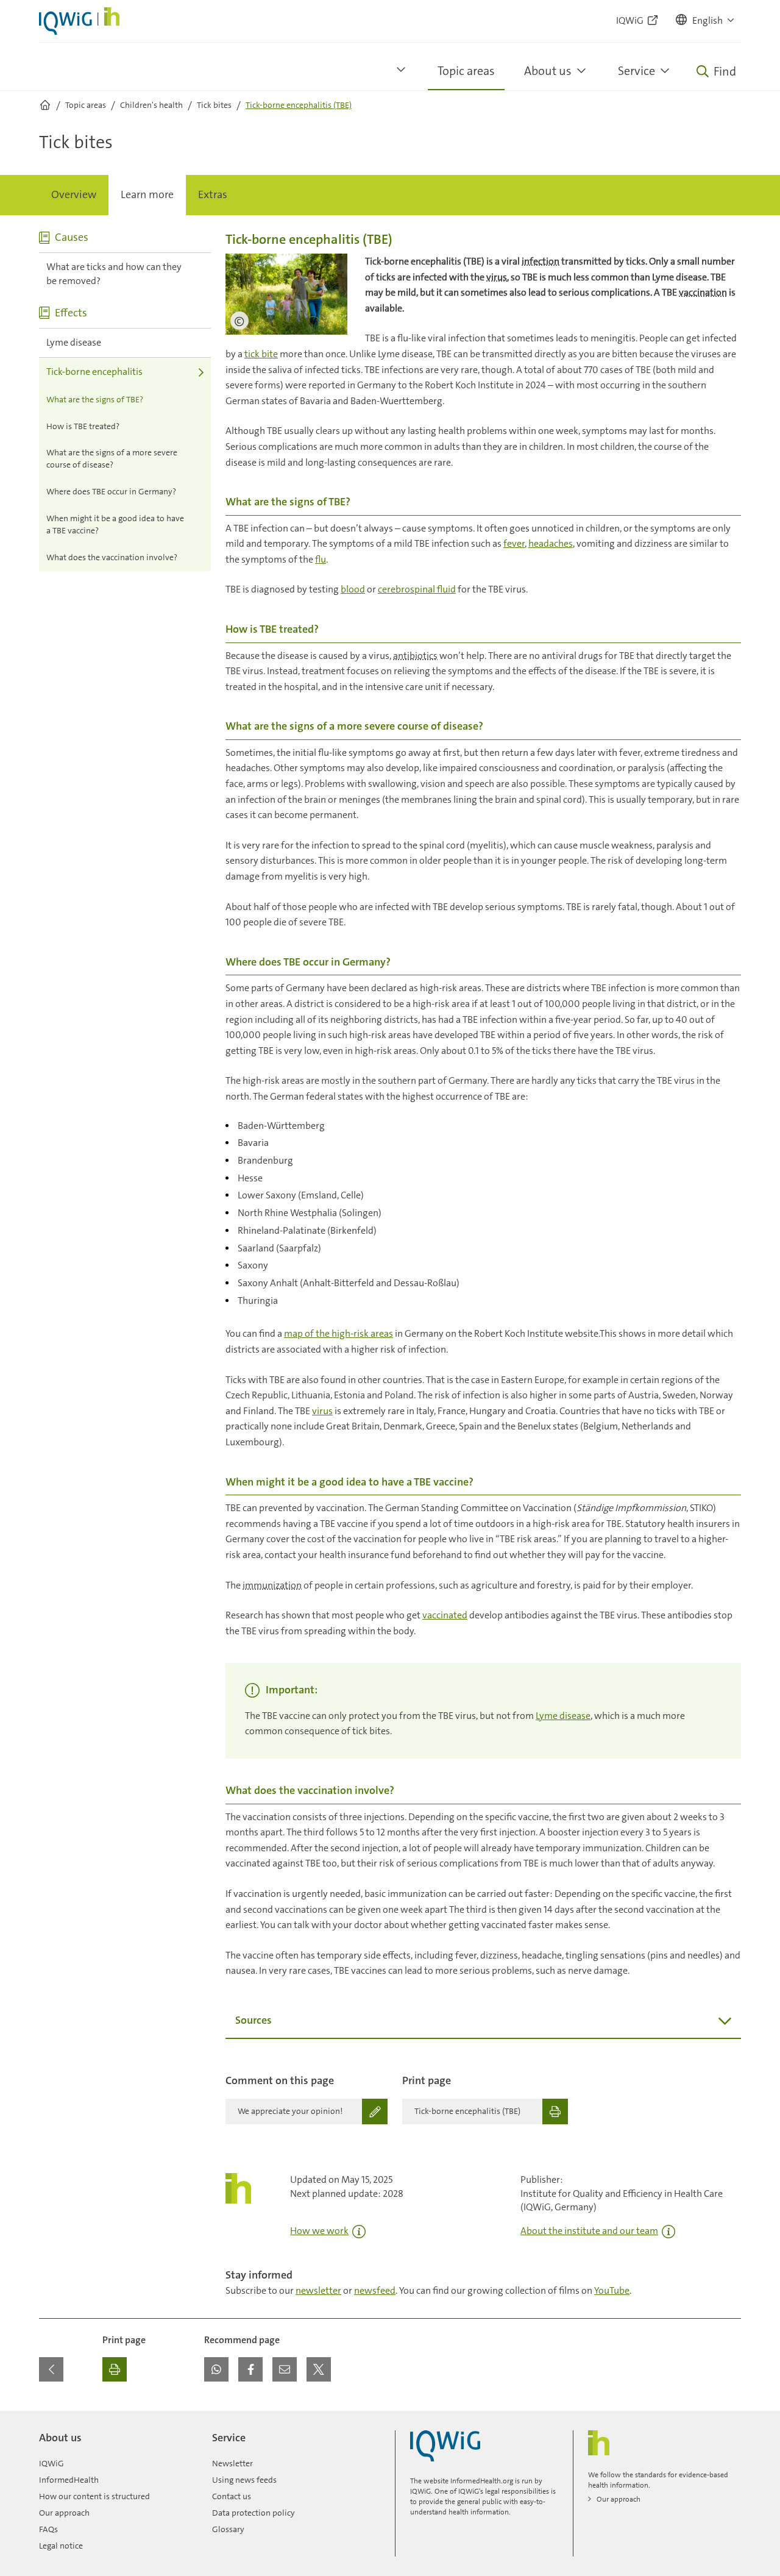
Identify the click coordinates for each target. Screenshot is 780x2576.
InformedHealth (69, 2480)
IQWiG (51, 2463)
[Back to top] (729, 2418)
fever (514, 543)
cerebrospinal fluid (417, 589)
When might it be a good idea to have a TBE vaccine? (115, 524)
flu (321, 559)
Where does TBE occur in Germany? (111, 491)
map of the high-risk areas (339, 1333)
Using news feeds (244, 2480)
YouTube (612, 2290)
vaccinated (445, 1615)
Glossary (228, 2529)
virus (497, 277)
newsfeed (375, 2290)
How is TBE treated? (83, 426)
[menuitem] (74, 195)
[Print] (115, 2369)
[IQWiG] (445, 2446)
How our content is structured (94, 2496)
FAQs (48, 2529)
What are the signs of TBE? (95, 399)
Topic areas (466, 71)
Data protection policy (253, 2513)
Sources (253, 2020)
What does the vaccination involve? (112, 557)
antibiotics (415, 656)
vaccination (703, 292)
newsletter (318, 2290)
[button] (706, 21)
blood (353, 589)
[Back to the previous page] (51, 2369)
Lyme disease (74, 342)
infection (541, 261)
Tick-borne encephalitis (94, 372)
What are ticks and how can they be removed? (114, 274)
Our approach (64, 2513)
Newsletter (232, 2463)
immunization (272, 1585)
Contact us (232, 2496)
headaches (551, 543)
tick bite (261, 354)
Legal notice (61, 2546)
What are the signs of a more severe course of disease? (112, 458)
